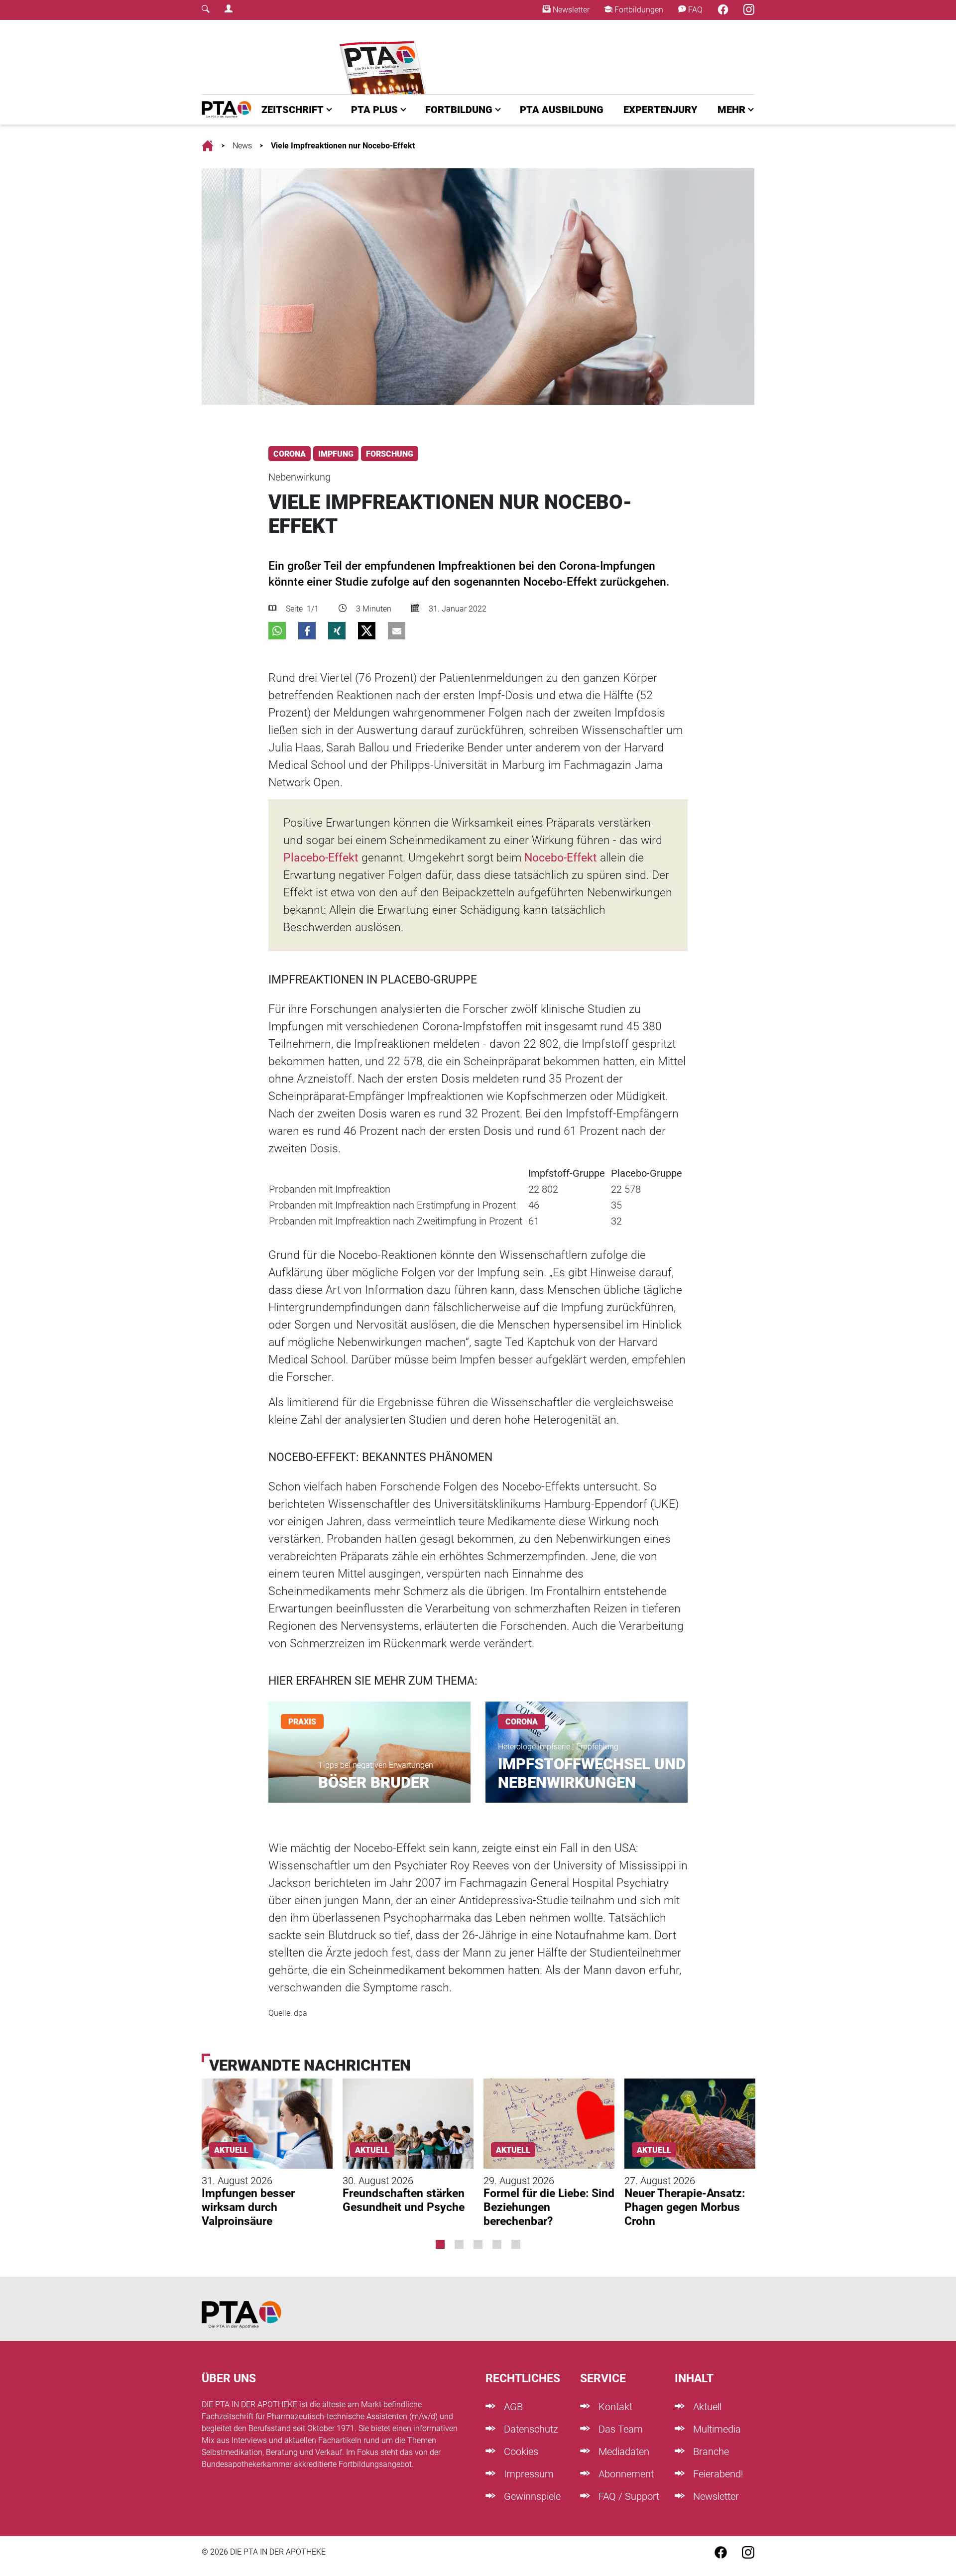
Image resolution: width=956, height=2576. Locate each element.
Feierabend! (717, 2474)
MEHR (731, 110)
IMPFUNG (336, 454)
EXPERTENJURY (660, 110)
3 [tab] (478, 2244)
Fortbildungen (638, 10)
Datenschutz (530, 2429)
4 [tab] (497, 2244)
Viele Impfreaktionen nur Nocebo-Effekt (343, 146)
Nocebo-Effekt (561, 858)
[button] (277, 631)
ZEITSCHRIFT (293, 110)
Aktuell (706, 2407)
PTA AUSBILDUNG (562, 110)
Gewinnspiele (531, 2496)
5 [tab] (516, 2244)
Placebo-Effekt (321, 858)
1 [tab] (440, 2244)
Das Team (619, 2429)
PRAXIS (302, 1722)
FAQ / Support (628, 2496)
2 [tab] (459, 2244)
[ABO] (385, 57)
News (242, 146)
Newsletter (570, 10)
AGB (512, 2407)
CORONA (290, 454)
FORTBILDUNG (459, 110)
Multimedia (716, 2429)
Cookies (520, 2452)
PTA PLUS (374, 110)
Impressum (528, 2474)
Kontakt (614, 2407)
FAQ (694, 10)
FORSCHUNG (390, 454)
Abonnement (625, 2474)
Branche (710, 2452)
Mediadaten (623, 2452)
